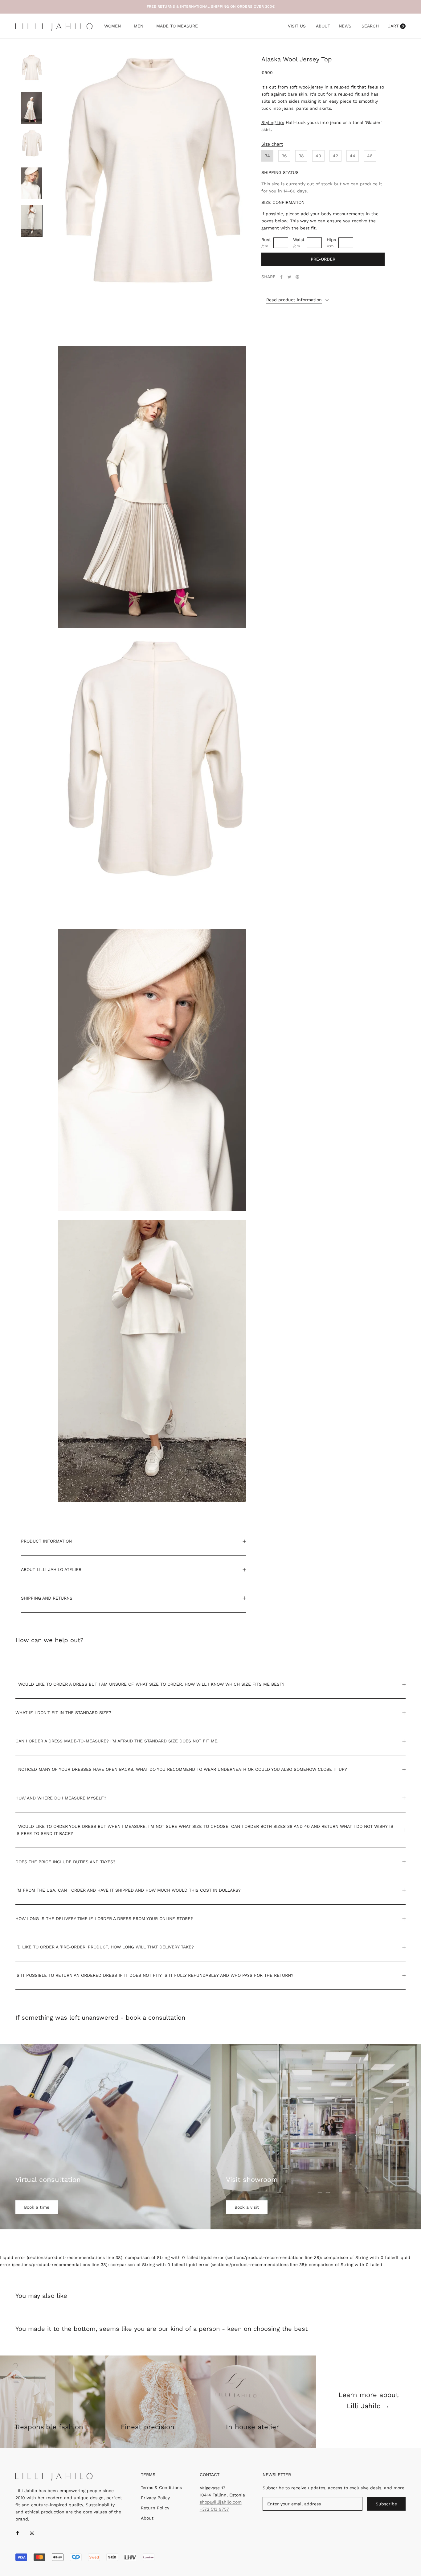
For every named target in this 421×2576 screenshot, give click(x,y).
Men (139, 27)
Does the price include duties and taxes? (65, 1862)
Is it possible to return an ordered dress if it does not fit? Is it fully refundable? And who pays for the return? (154, 1975)
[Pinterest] (297, 277)
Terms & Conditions (161, 2487)
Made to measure (177, 27)
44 (353, 156)
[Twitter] (289, 277)
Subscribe (386, 2504)
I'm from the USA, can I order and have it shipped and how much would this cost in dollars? (128, 1890)
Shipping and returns (47, 1598)
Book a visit (247, 2207)
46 (370, 156)
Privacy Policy (155, 2498)
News (345, 26)
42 (335, 156)
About (323, 26)
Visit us (297, 26)
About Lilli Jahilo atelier (51, 1569)
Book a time (37, 2207)
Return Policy (155, 2508)
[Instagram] (32, 2532)
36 (284, 156)
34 (267, 156)
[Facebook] (281, 277)
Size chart (272, 144)
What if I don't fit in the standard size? (63, 1713)
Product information (46, 1541)
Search (370, 26)
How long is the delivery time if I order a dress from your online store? (104, 1919)
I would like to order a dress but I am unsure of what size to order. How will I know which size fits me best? (150, 1684)
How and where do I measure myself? (61, 1798)
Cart (396, 26)
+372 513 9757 (214, 2509)
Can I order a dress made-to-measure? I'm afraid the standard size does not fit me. (117, 1741)
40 (318, 156)
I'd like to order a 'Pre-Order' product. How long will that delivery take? (105, 1947)
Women (112, 27)
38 (301, 156)
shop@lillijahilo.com (221, 2502)
